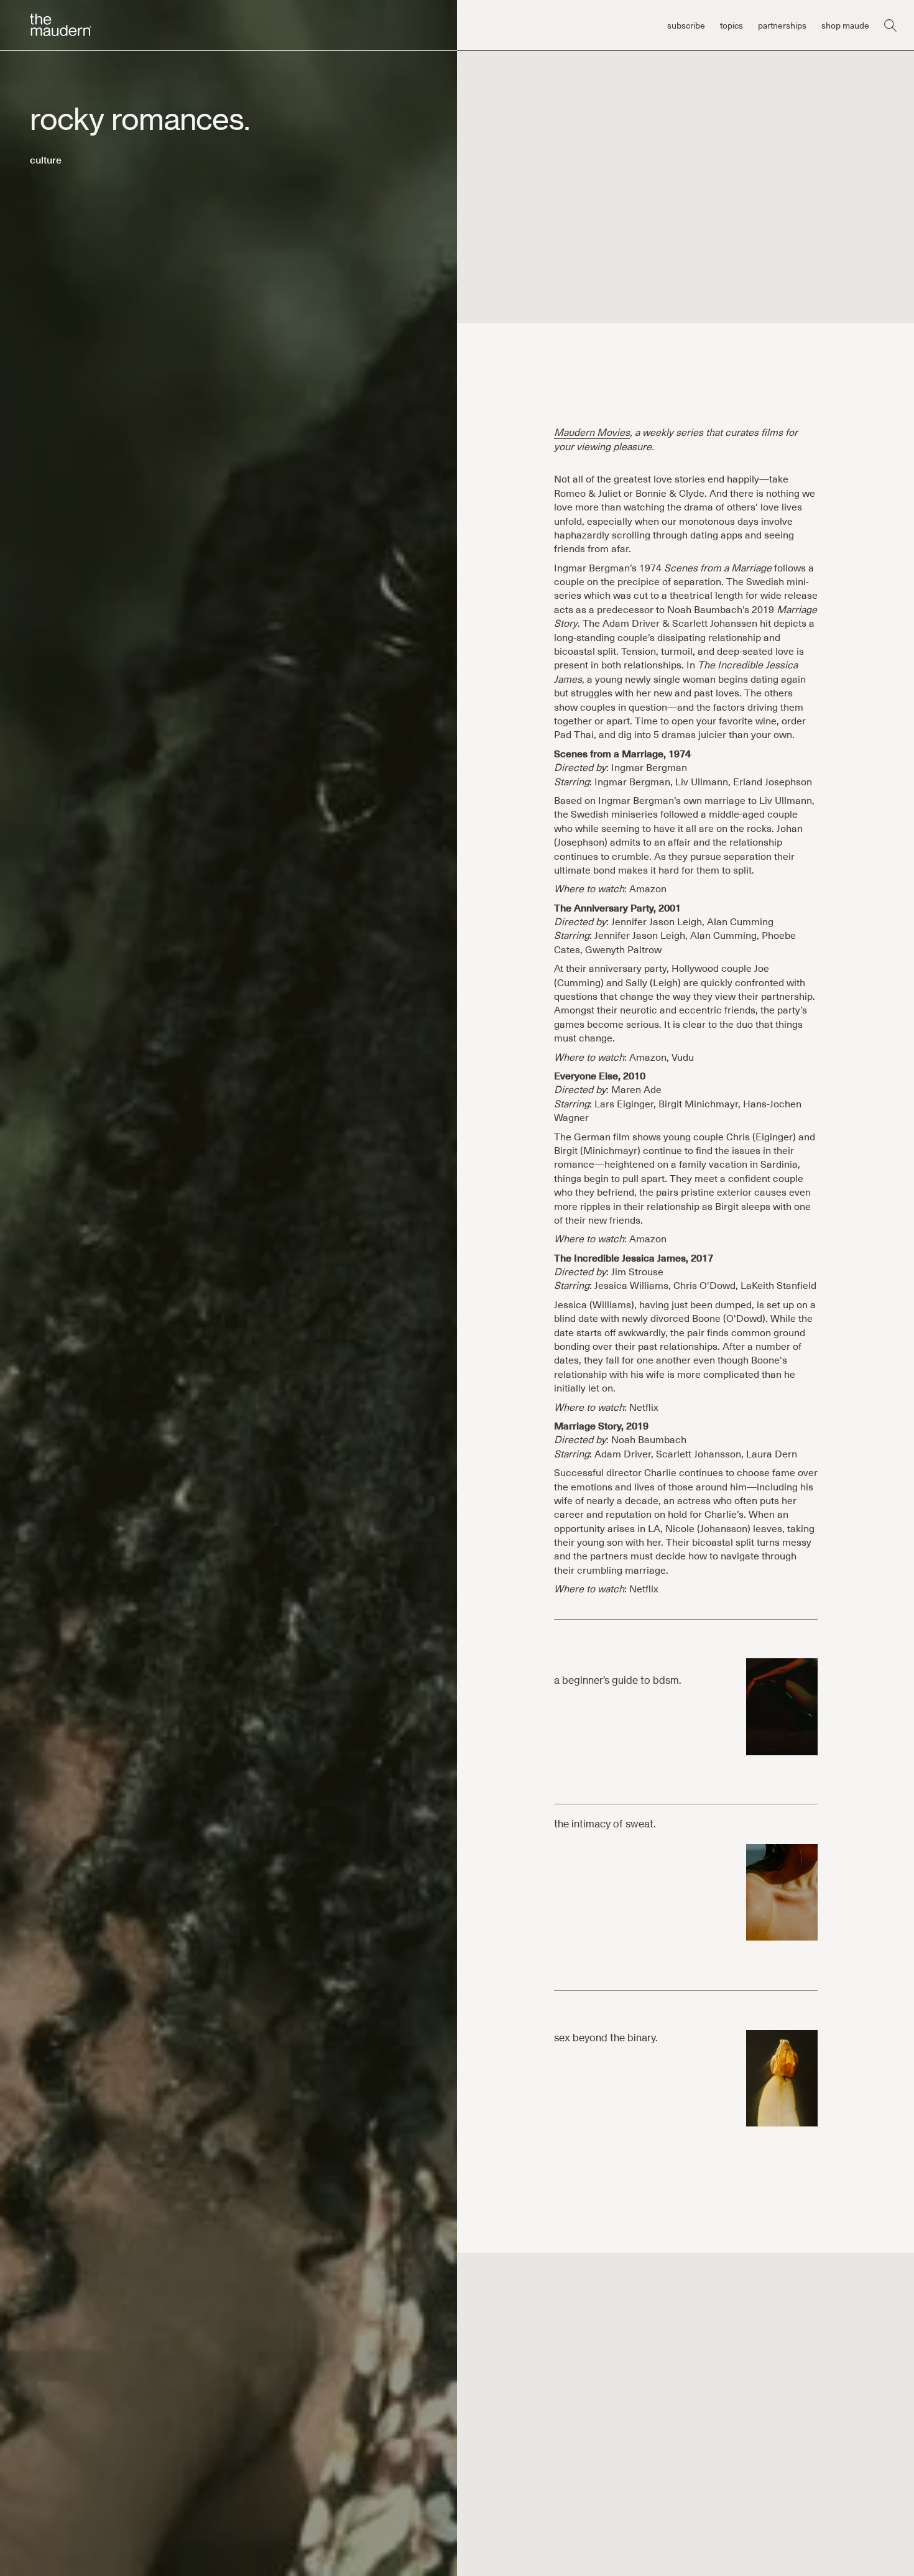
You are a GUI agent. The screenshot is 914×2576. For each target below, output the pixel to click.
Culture (46, 159)
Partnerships (782, 25)
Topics (732, 25)
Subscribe (686, 25)
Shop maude (845, 25)
